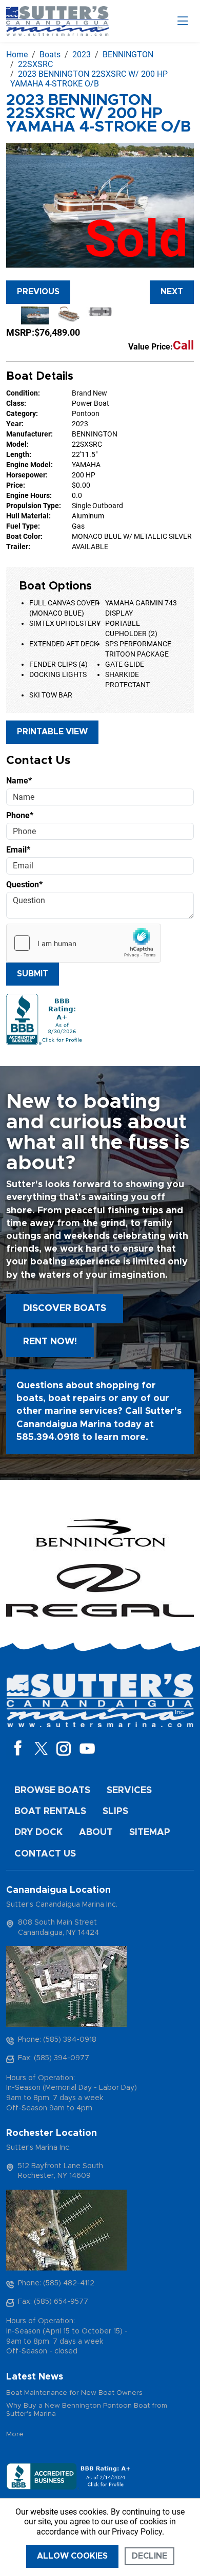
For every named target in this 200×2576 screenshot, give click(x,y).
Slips (115, 1811)
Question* (24, 885)
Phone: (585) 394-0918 (57, 2040)
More (15, 2435)
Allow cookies (72, 2556)
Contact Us (45, 1854)
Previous (38, 292)
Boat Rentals (50, 1811)
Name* (19, 781)
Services (129, 1791)
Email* (18, 850)
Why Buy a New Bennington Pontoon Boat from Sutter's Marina (87, 2410)
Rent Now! (50, 1342)
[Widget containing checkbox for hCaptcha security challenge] (84, 943)
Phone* (20, 815)
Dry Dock (38, 1832)
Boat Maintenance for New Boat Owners (74, 2393)
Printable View (52, 732)
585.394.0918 (48, 1437)
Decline (149, 2556)
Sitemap (150, 1832)
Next (172, 292)
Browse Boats (52, 1791)
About (96, 1832)
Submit (33, 974)
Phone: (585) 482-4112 (56, 2283)
